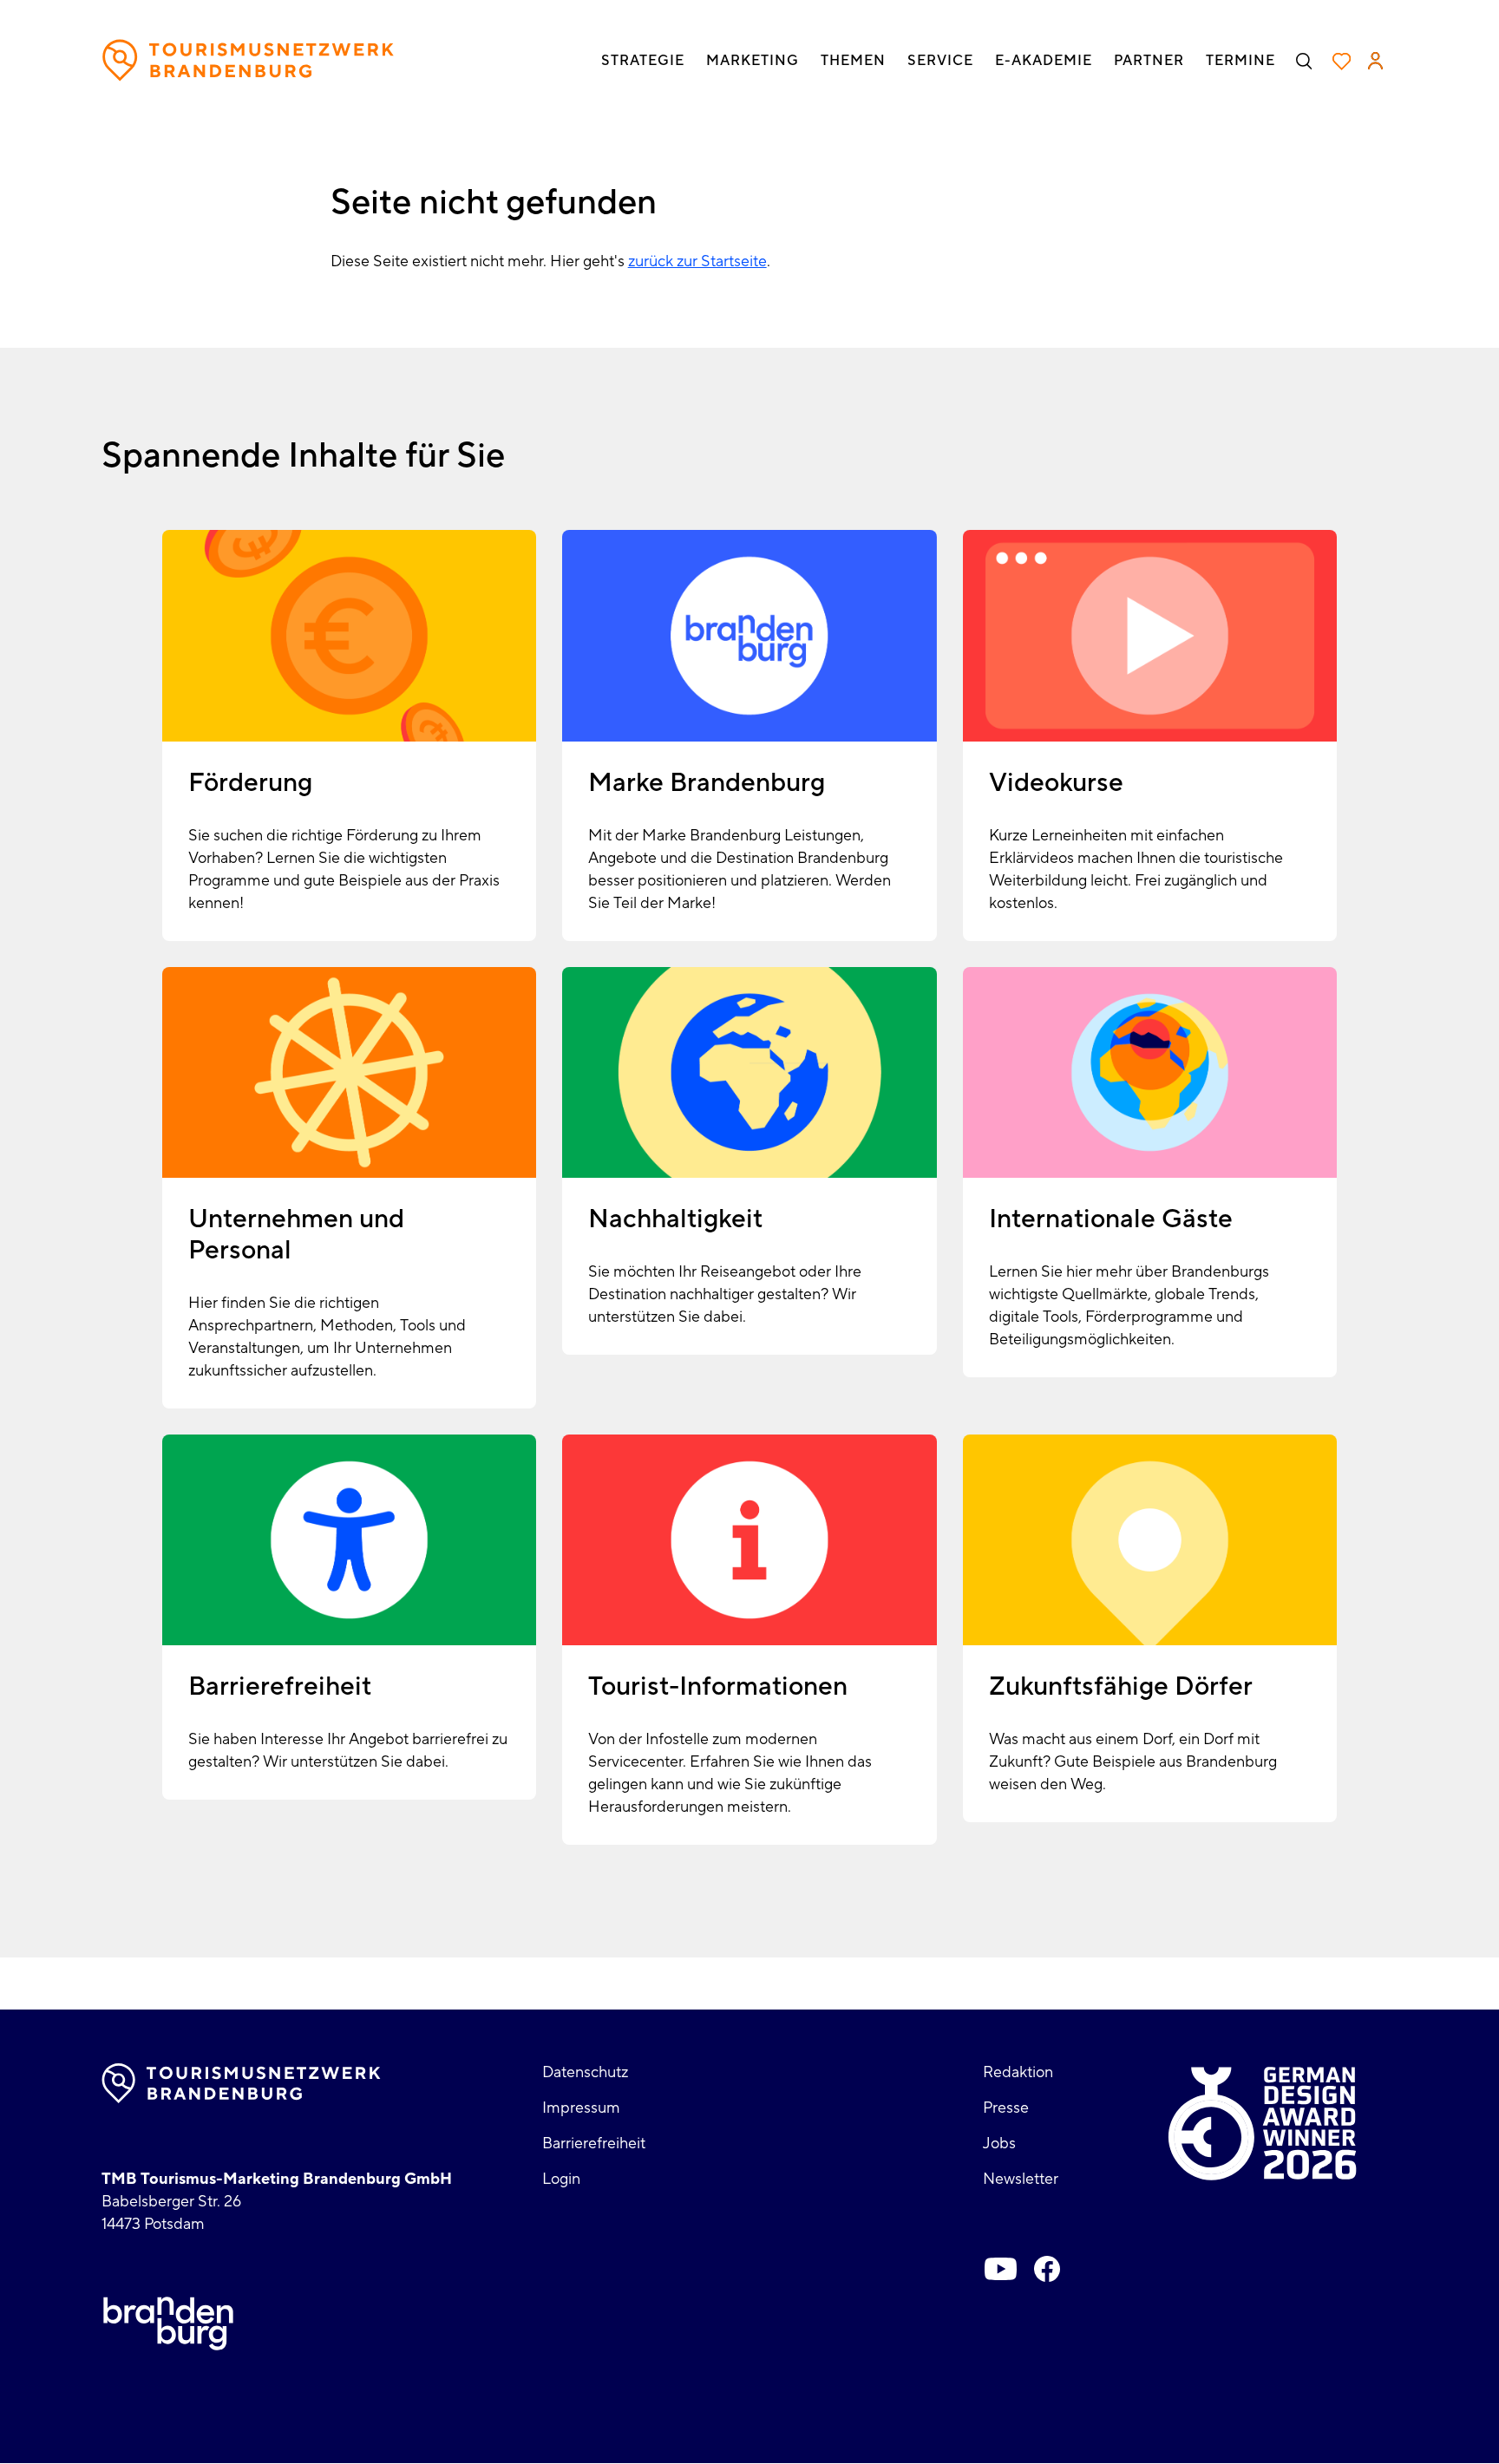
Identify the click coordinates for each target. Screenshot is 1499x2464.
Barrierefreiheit (280, 1686)
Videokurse (1056, 783)
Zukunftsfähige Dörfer (1121, 1686)
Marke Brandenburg (707, 783)
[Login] (1375, 61)
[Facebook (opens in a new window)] (1047, 2269)
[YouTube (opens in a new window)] (1000, 2269)
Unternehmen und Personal (296, 1235)
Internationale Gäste (1111, 1219)
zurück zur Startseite (697, 261)
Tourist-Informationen (718, 1686)
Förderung (250, 783)
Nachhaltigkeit (675, 1219)
